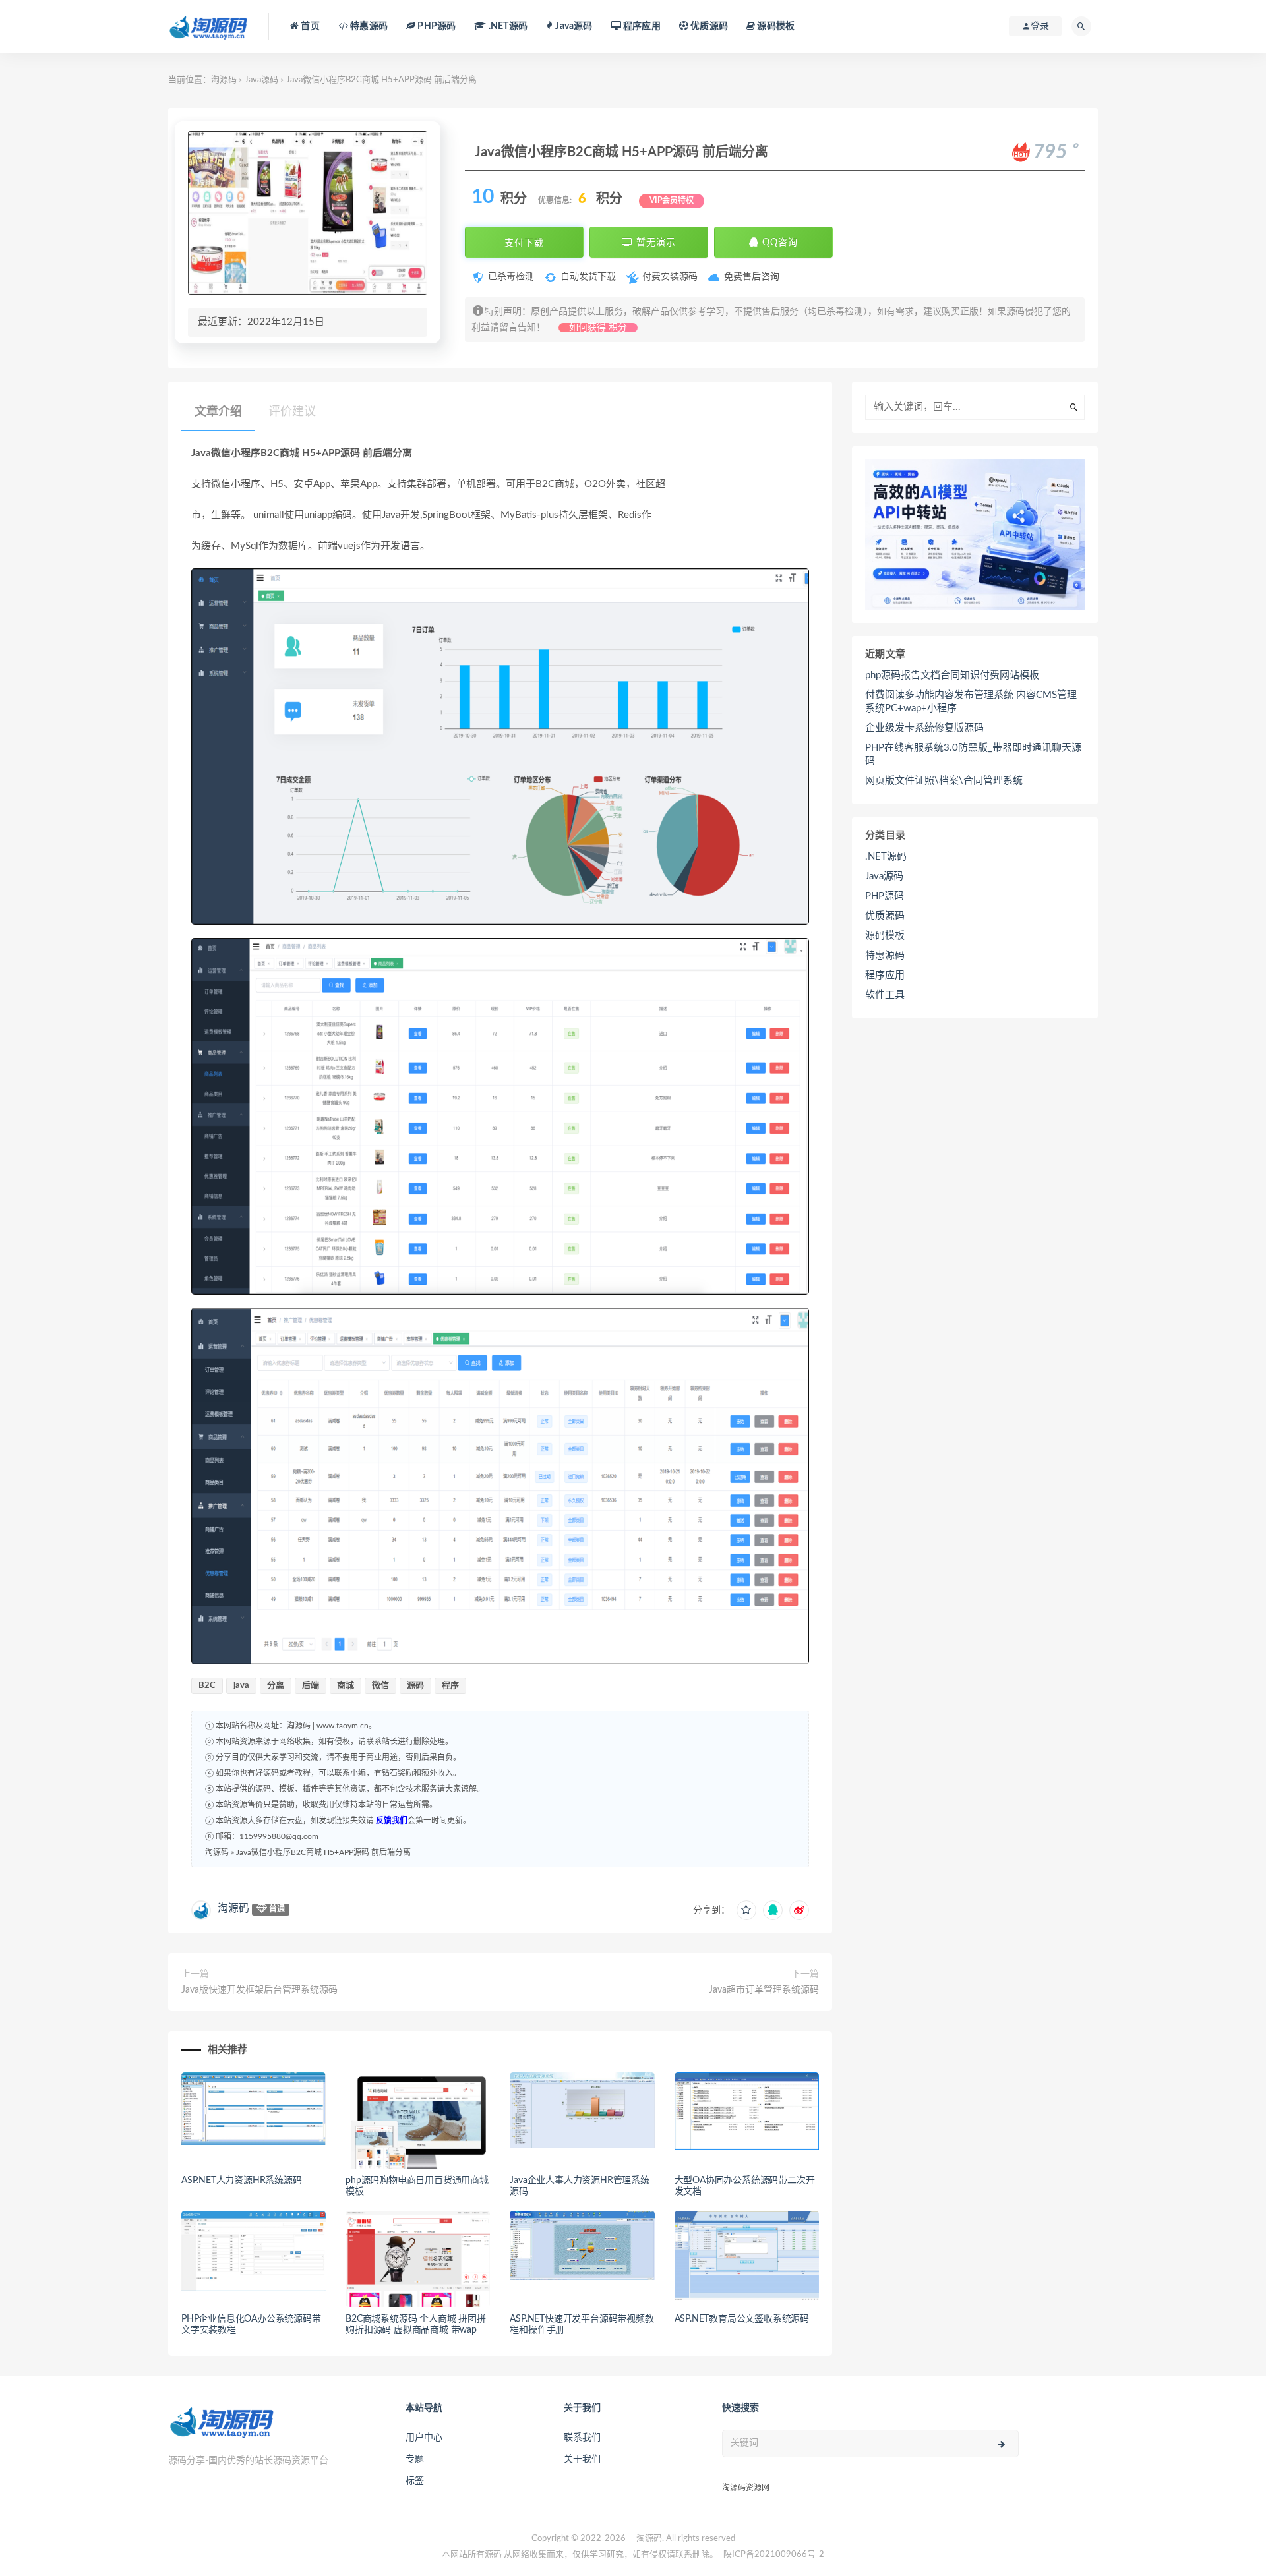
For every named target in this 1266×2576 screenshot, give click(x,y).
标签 (415, 2481)
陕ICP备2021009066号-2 (774, 2555)
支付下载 (524, 243)
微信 (380, 1686)
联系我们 (582, 2438)
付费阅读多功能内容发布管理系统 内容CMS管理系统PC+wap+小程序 (971, 702)
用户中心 (424, 2438)
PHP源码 (885, 896)
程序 (450, 1686)
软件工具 (885, 995)
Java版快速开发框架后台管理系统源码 (259, 1990)
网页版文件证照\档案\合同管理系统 (944, 781)
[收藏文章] (746, 1910)
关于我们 (582, 2459)
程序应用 (641, 26)
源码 (415, 1686)
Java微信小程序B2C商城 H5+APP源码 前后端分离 (323, 1852)
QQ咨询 (778, 243)
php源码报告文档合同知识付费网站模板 (952, 675)
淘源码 (224, 80)
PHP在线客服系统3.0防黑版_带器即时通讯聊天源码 (973, 754)
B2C (207, 1686)
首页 (309, 26)
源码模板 (775, 26)
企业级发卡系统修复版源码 (924, 728)
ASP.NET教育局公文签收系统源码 (742, 2319)
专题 (415, 2459)
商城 (346, 1686)
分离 (276, 1686)
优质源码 (708, 26)
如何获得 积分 (598, 328)
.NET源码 (886, 857)
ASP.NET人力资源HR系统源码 (242, 2181)
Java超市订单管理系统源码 (764, 1990)
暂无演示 (654, 243)
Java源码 (261, 80)
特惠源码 (368, 26)
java (241, 1686)
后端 (311, 1686)
